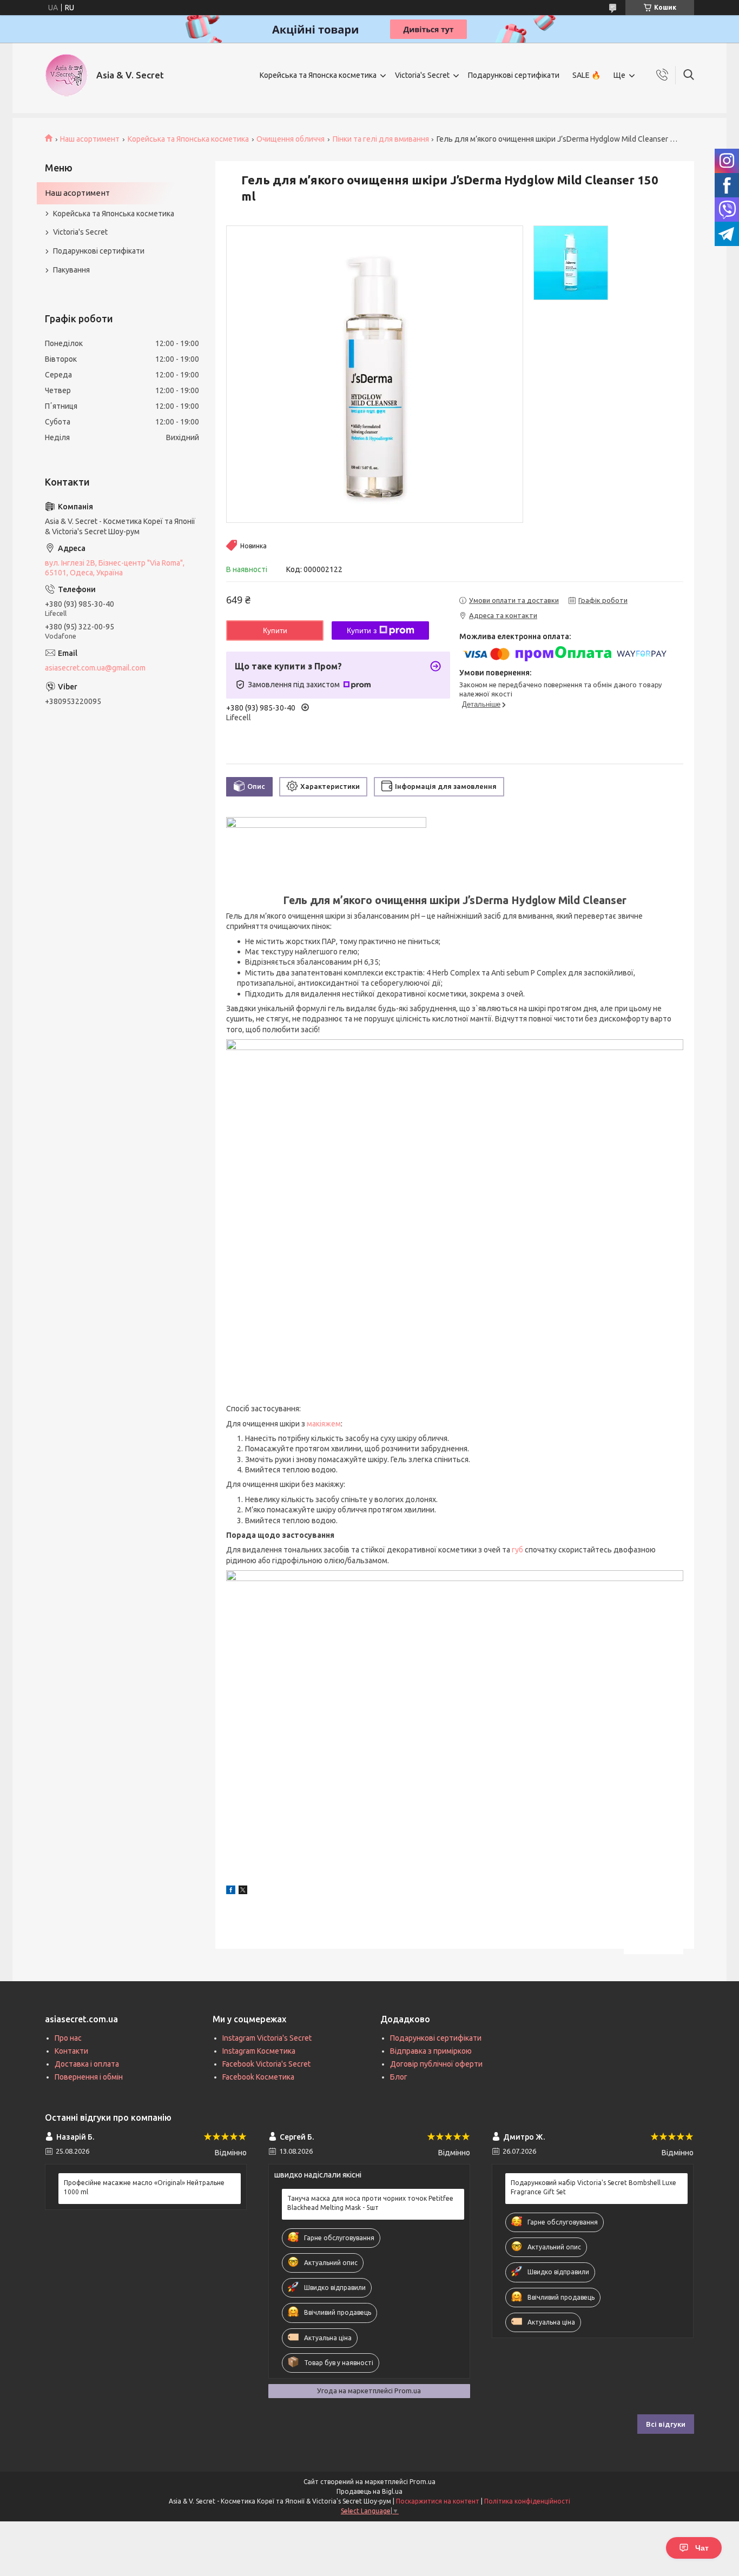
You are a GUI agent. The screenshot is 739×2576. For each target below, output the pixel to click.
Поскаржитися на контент (438, 2501)
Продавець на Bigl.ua (369, 2491)
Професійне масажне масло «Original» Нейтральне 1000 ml (144, 2187)
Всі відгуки (666, 2424)
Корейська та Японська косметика (188, 139)
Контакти (71, 2051)
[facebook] (231, 1891)
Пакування (71, 270)
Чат (702, 2548)
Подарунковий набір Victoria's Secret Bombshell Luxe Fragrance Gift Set (593, 2187)
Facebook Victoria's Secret (266, 2064)
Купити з (362, 630)
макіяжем (324, 1424)
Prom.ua (423, 2482)
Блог (399, 2077)
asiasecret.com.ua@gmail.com (95, 668)
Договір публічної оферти (436, 2064)
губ (517, 1550)
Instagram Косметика (259, 2051)
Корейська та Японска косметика (318, 75)
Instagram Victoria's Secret (267, 2038)
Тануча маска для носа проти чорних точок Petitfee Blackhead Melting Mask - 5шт (370, 2203)
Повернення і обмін (89, 2077)
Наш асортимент (90, 139)
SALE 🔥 (586, 75)
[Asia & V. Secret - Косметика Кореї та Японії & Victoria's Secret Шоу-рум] (67, 75)
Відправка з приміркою (431, 2051)
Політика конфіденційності (527, 2501)
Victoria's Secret (422, 75)
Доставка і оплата (87, 2064)
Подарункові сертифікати (514, 75)
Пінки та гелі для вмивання (381, 139)
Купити (275, 630)
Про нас (68, 2038)
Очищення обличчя (291, 139)
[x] (243, 1891)
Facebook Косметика (258, 2077)
